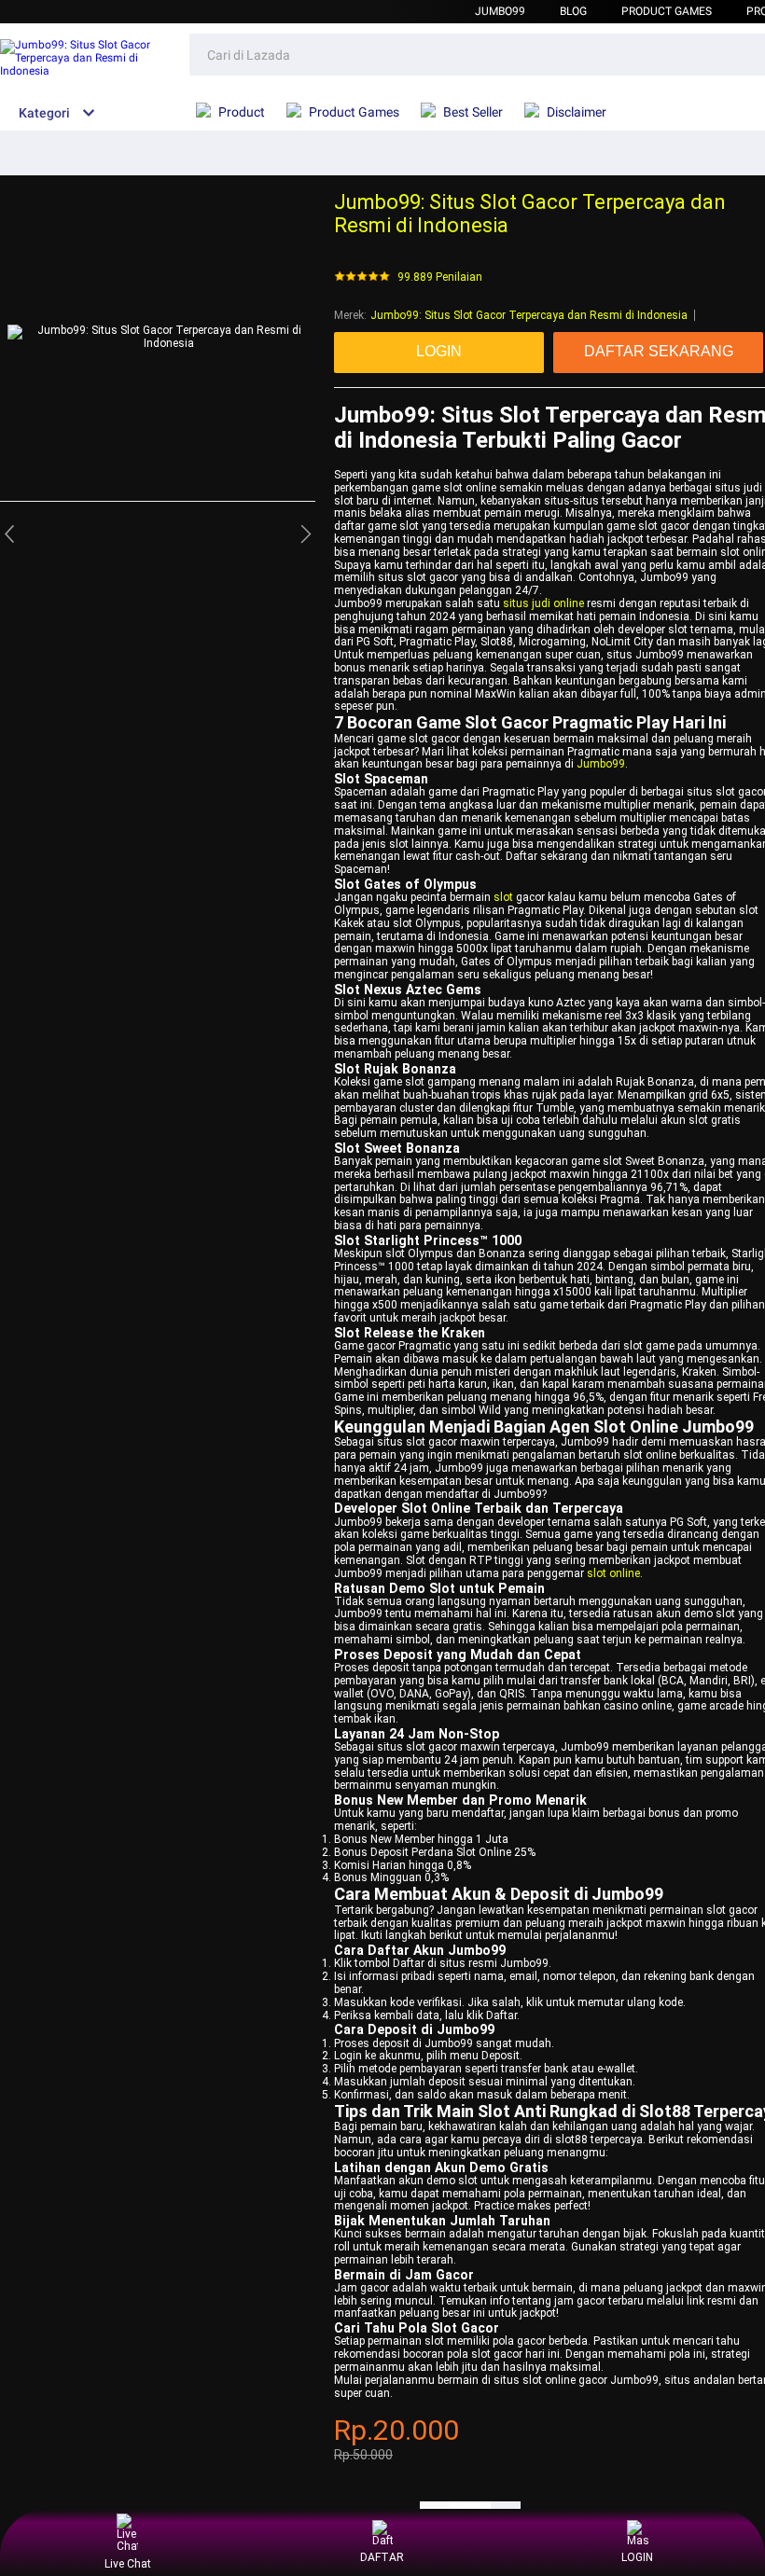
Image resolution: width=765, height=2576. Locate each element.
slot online (613, 1573)
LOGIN (637, 2557)
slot (503, 897)
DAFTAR (382, 2557)
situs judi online (543, 603)
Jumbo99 (500, 11)
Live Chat (128, 2564)
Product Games (667, 11)
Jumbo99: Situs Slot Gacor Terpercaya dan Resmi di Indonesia (529, 315)
